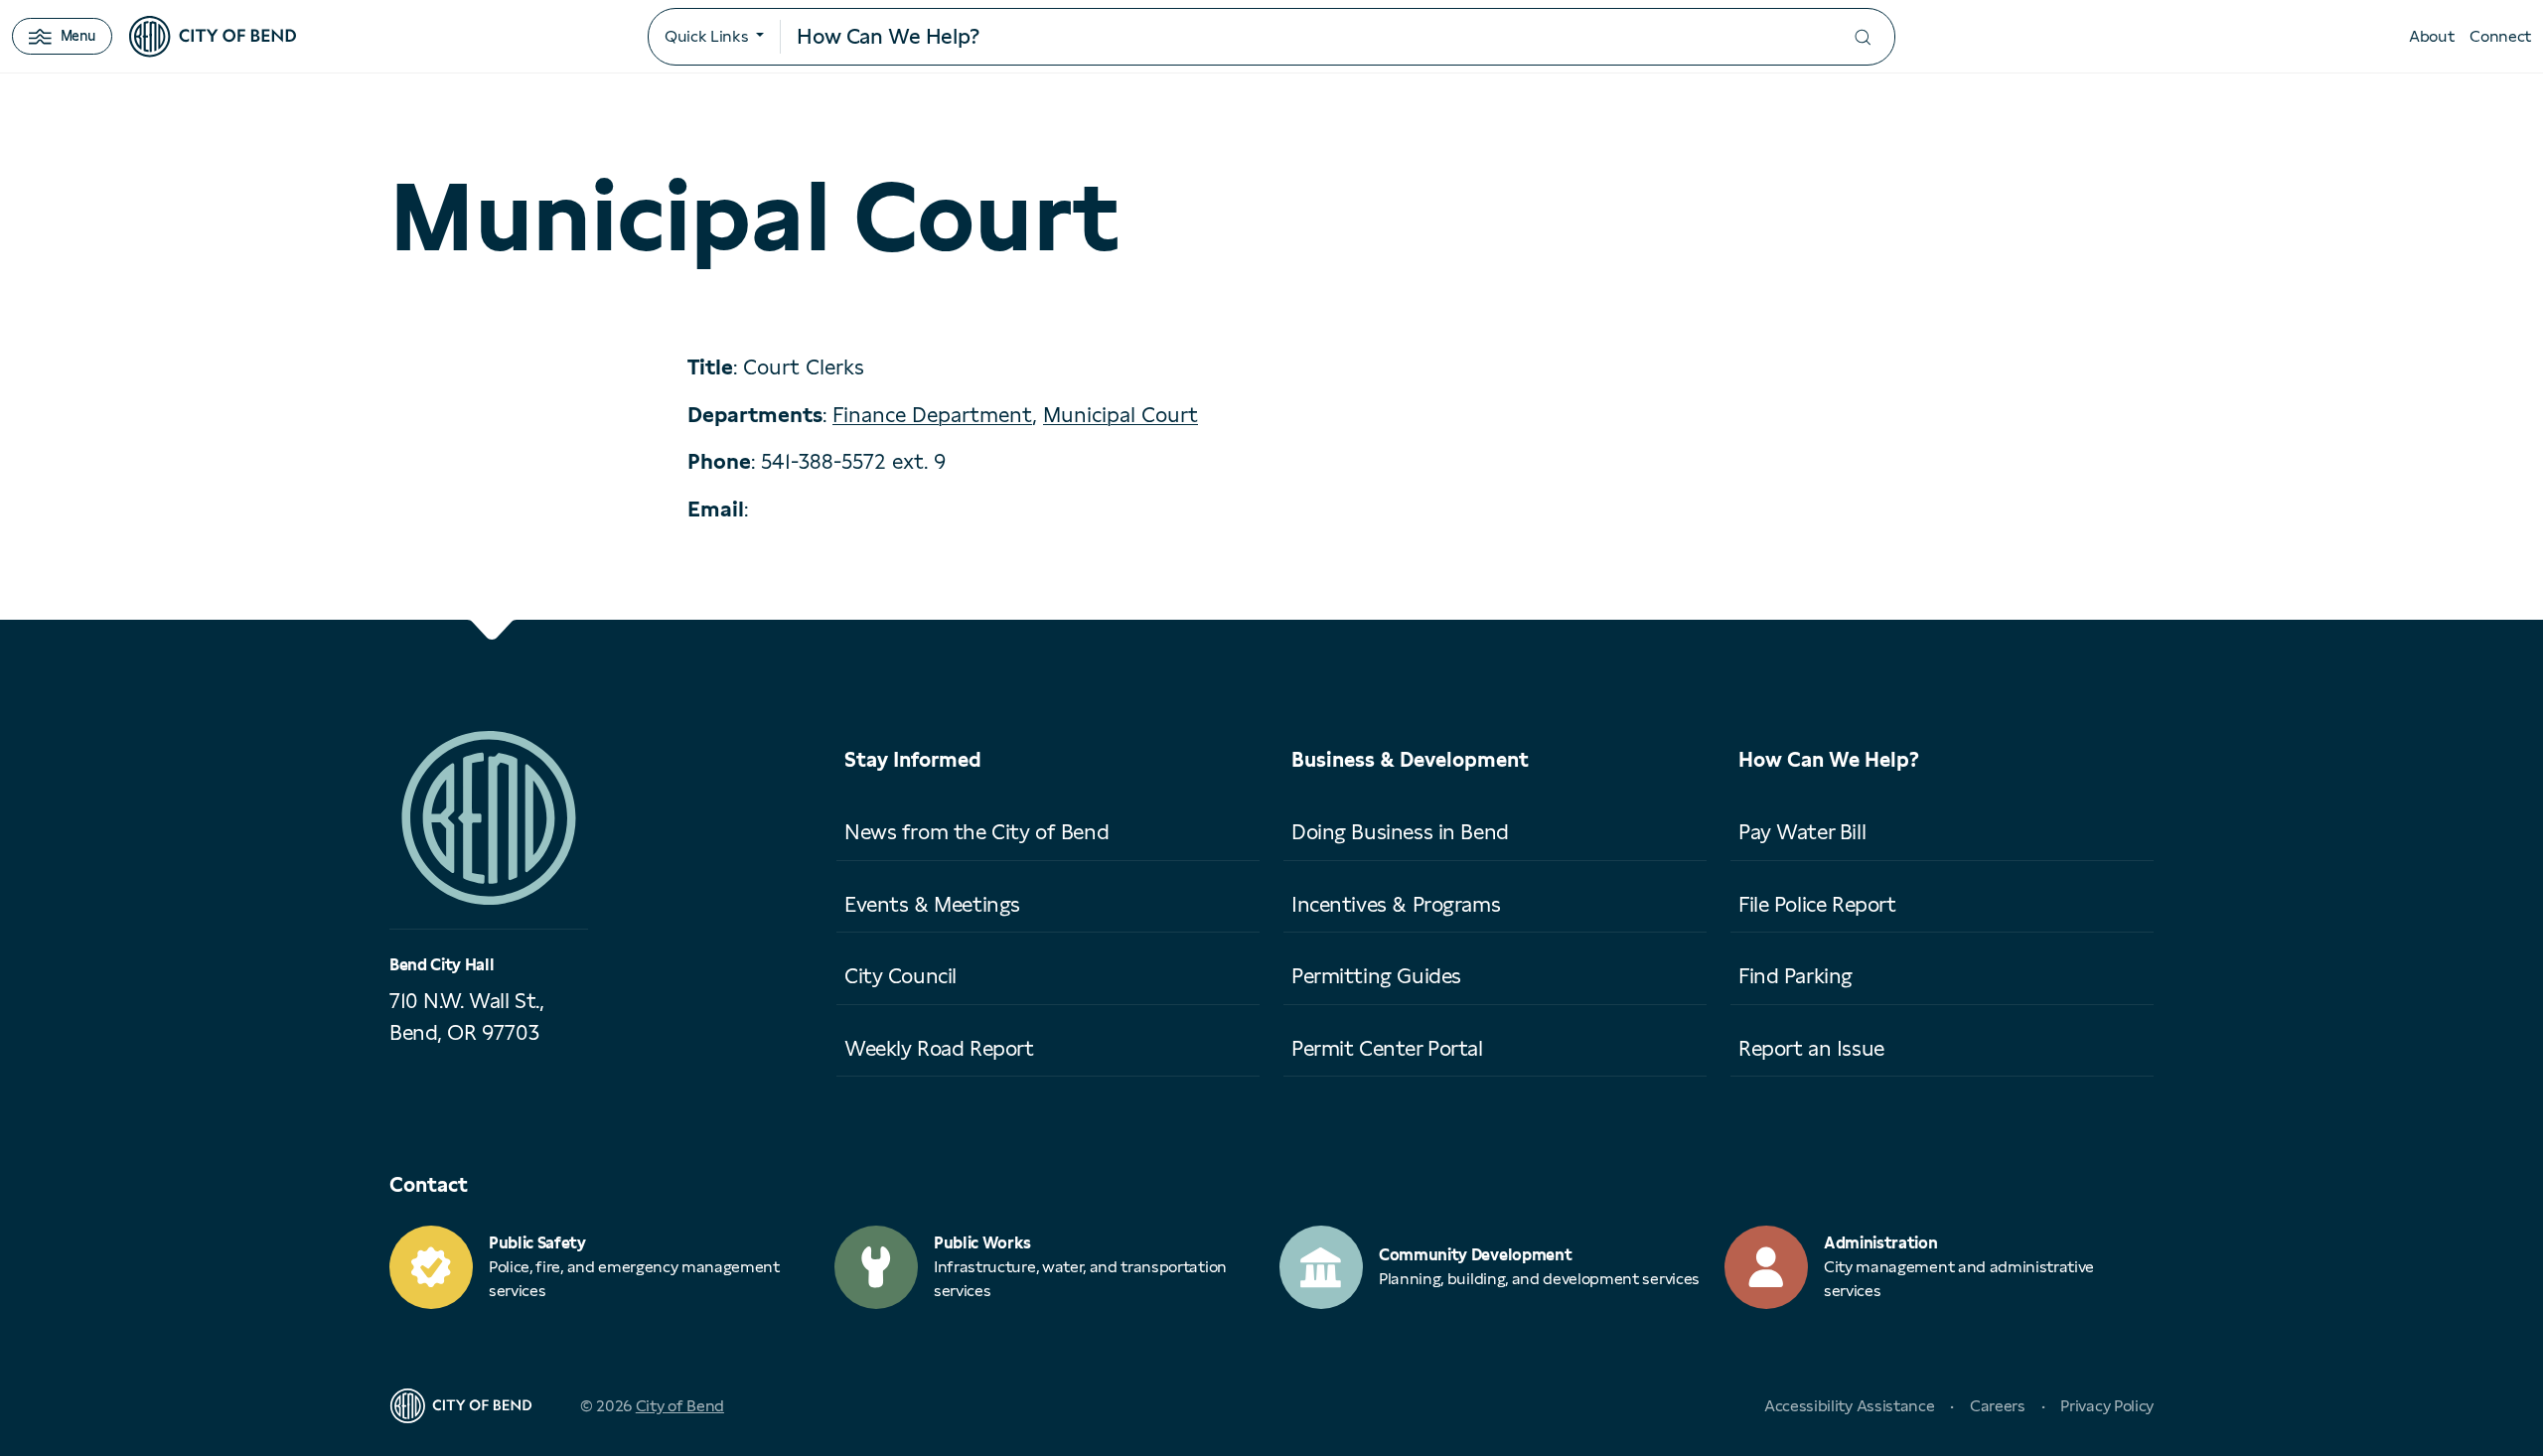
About (2431, 36)
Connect (2500, 36)
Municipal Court (1121, 415)
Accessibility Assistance (1849, 1406)
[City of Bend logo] (213, 37)
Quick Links (706, 36)
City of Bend (680, 1406)
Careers (1998, 1406)
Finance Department (932, 415)
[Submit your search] (1863, 37)
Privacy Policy (2107, 1406)
